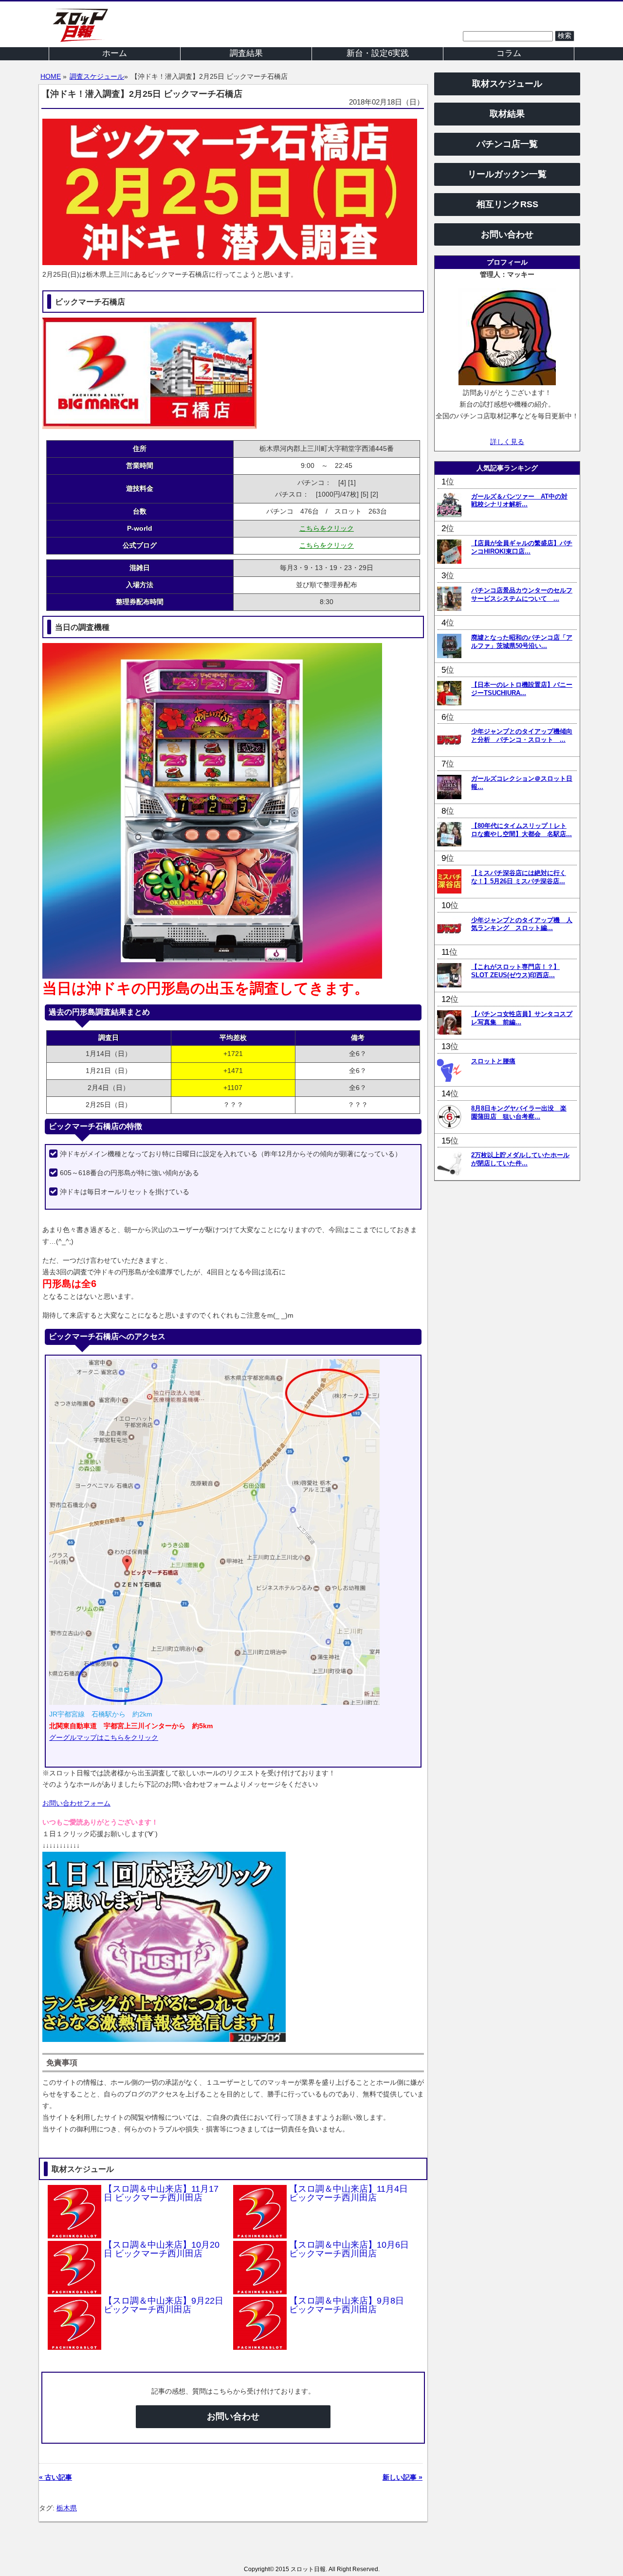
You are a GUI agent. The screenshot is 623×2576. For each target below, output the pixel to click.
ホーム (115, 53)
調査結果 (246, 53)
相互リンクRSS (507, 204)
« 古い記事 (55, 2477)
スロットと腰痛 (493, 1061)
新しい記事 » (403, 2477)
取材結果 (507, 114)
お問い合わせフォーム (76, 1803)
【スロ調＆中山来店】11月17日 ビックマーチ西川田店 (161, 2193)
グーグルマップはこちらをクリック (104, 1737)
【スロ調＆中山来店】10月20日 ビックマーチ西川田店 (162, 2249)
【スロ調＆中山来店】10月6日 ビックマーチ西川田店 (349, 2249)
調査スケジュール (97, 76)
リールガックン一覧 (507, 174)
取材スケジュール (507, 84)
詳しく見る (507, 442)
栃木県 (67, 2508)
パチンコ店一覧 (507, 144)
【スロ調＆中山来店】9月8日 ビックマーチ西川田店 (347, 2305)
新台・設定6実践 (378, 53)
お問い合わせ (233, 2416)
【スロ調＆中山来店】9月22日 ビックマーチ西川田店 (164, 2305)
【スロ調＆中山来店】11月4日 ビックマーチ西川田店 (348, 2193)
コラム (509, 53)
